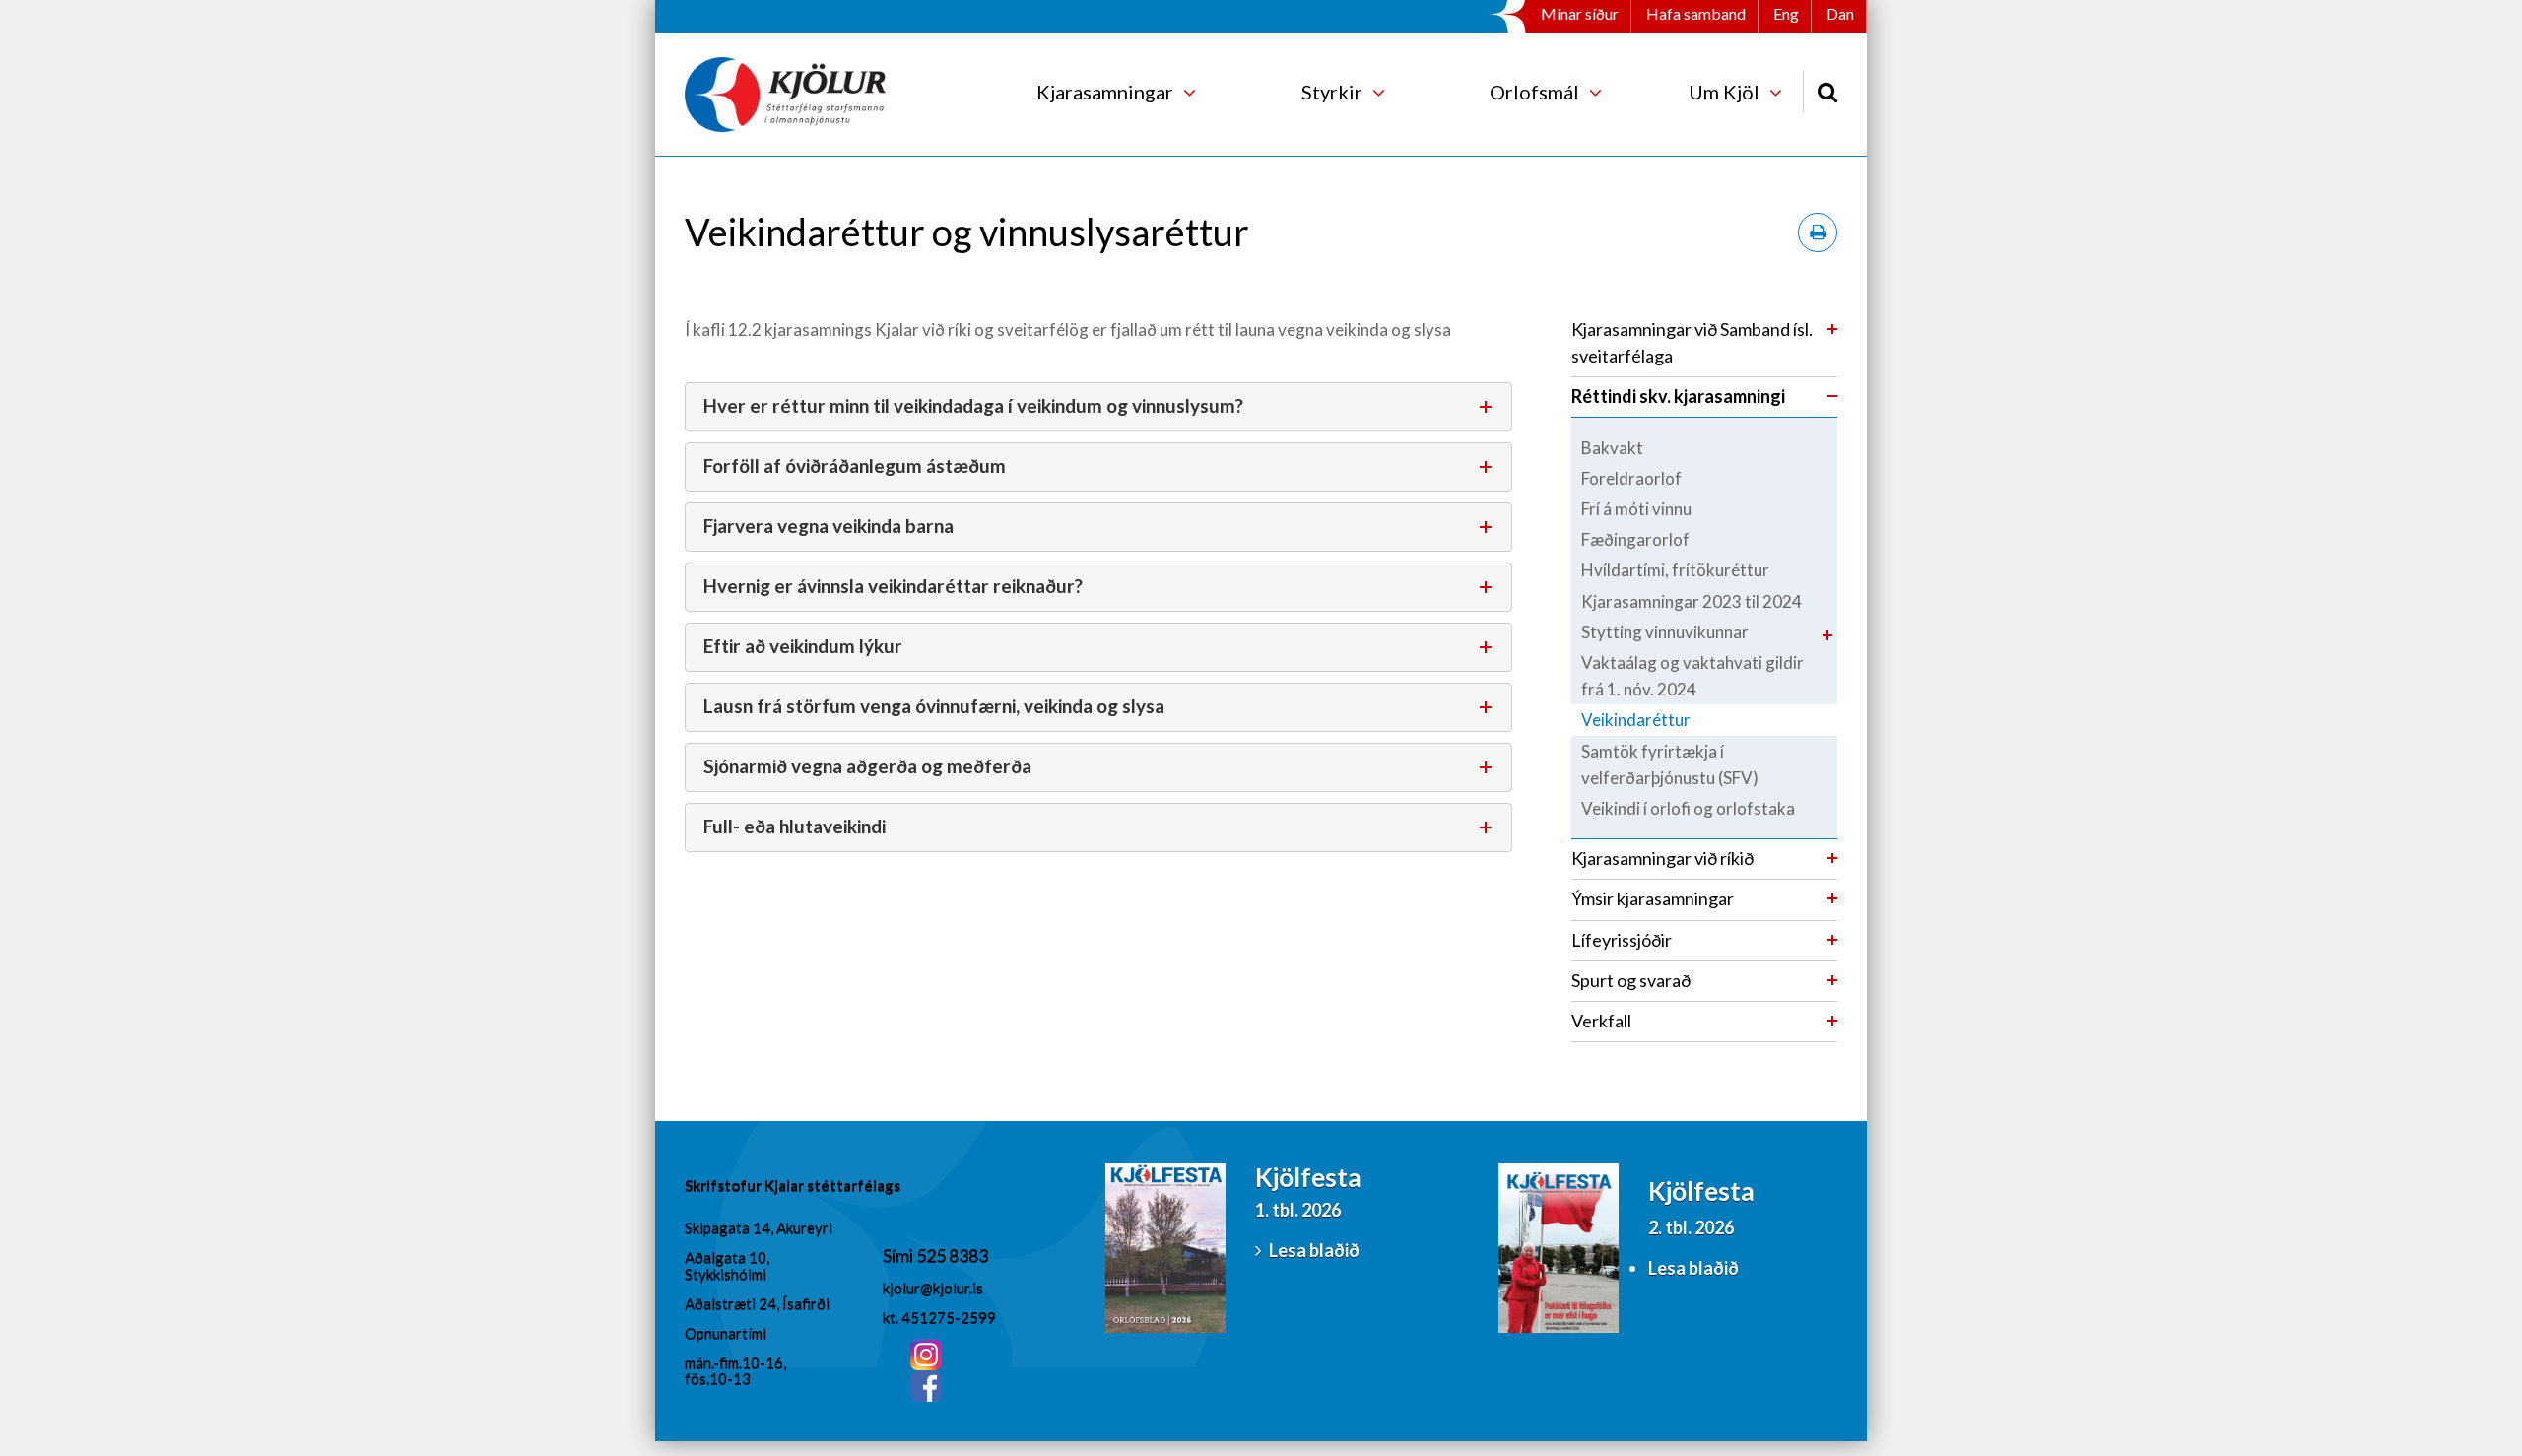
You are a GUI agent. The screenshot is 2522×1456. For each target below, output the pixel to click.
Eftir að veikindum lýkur (803, 646)
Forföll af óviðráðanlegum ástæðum (855, 465)
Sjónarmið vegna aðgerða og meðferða (867, 766)
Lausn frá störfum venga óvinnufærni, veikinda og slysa (934, 706)
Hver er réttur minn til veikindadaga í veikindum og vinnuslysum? (973, 405)
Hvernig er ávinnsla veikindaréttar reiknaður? (893, 586)
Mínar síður (1580, 13)
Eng (1786, 13)
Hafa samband (1696, 13)
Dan (1840, 13)
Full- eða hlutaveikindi (795, 826)
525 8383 (952, 1255)
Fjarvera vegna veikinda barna (829, 526)
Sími (899, 1255)
